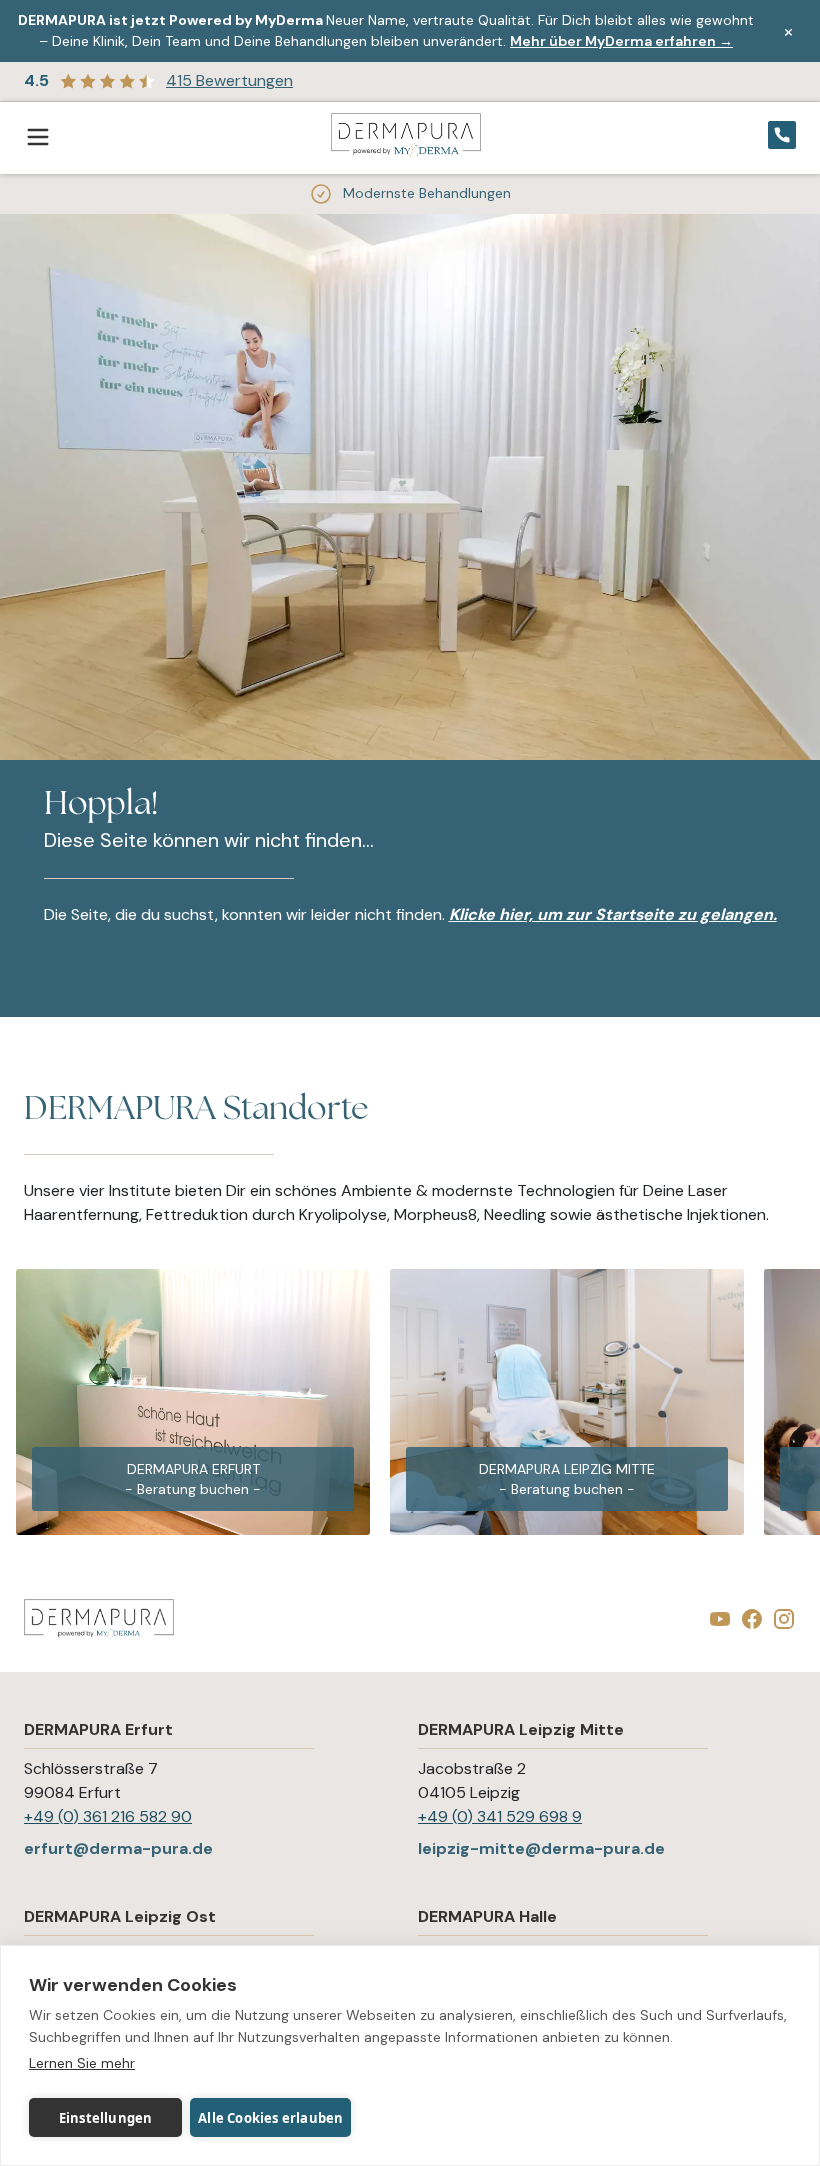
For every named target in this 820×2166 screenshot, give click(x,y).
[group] (193, 1402)
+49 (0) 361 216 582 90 (108, 1816)
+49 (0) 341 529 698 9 (500, 1816)
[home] (406, 137)
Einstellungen (106, 2118)
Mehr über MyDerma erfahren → (621, 41)
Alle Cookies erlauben (270, 2118)
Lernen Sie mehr (82, 2063)
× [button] (788, 31)
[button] (44, 138)
